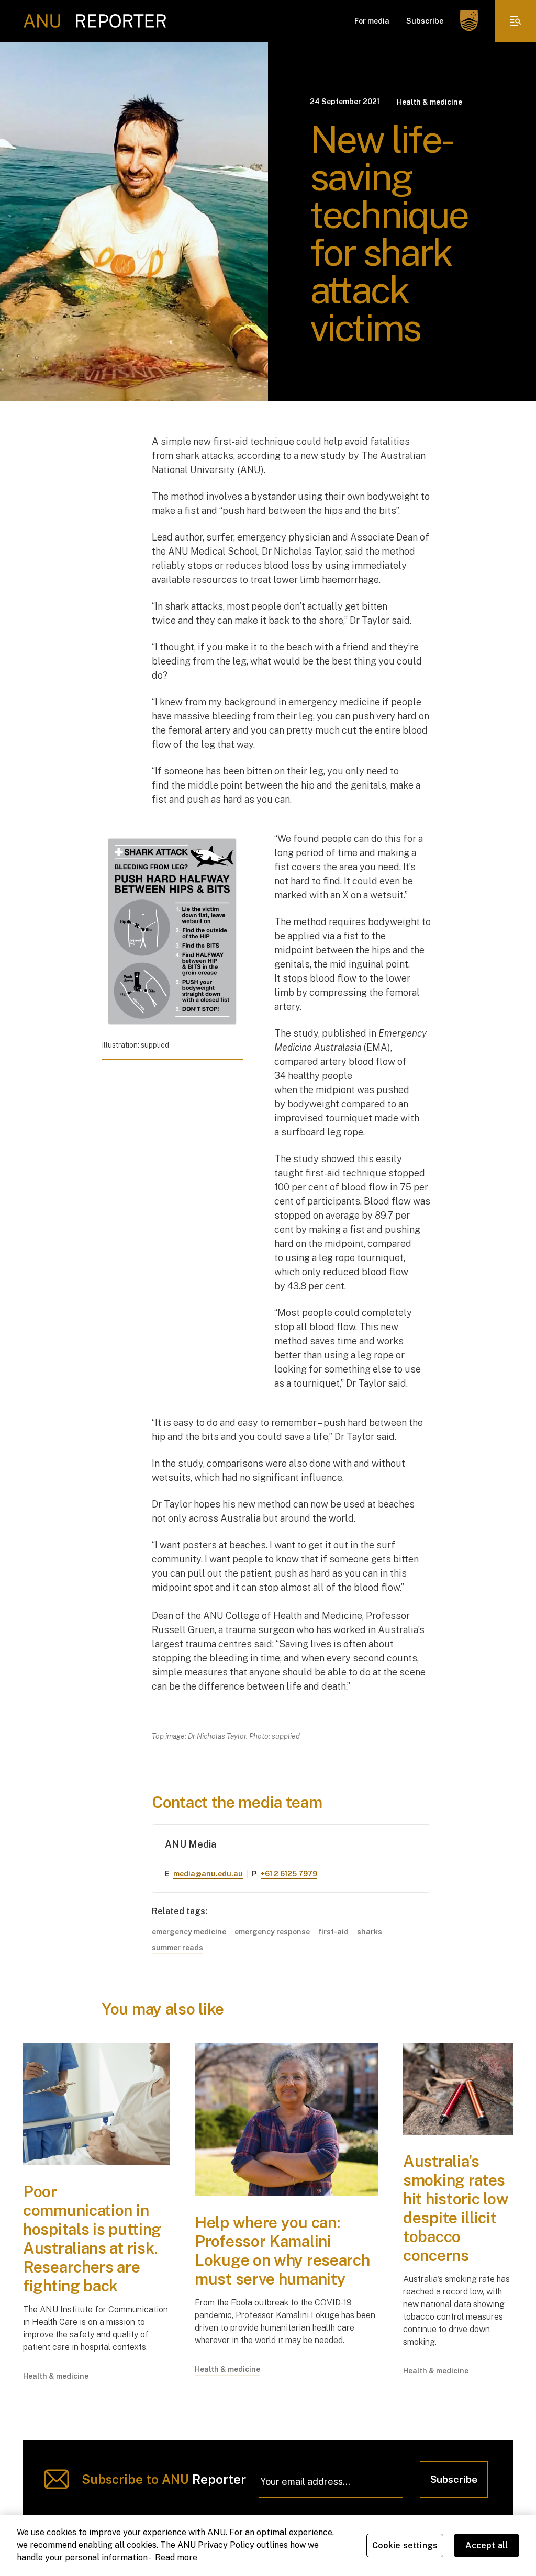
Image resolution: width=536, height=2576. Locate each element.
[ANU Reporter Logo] (95, 21)
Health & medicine (429, 102)
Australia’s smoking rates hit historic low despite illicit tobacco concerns (456, 2208)
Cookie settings (405, 2545)
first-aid (333, 1932)
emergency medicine (189, 1932)
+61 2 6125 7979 (289, 1874)
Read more (176, 2557)
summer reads (177, 1948)
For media (372, 21)
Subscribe (425, 21)
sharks (370, 1932)
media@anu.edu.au (208, 1874)
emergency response (272, 1932)
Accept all (487, 2545)
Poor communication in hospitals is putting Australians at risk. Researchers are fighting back (92, 2238)
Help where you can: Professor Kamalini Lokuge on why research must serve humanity (282, 2251)
